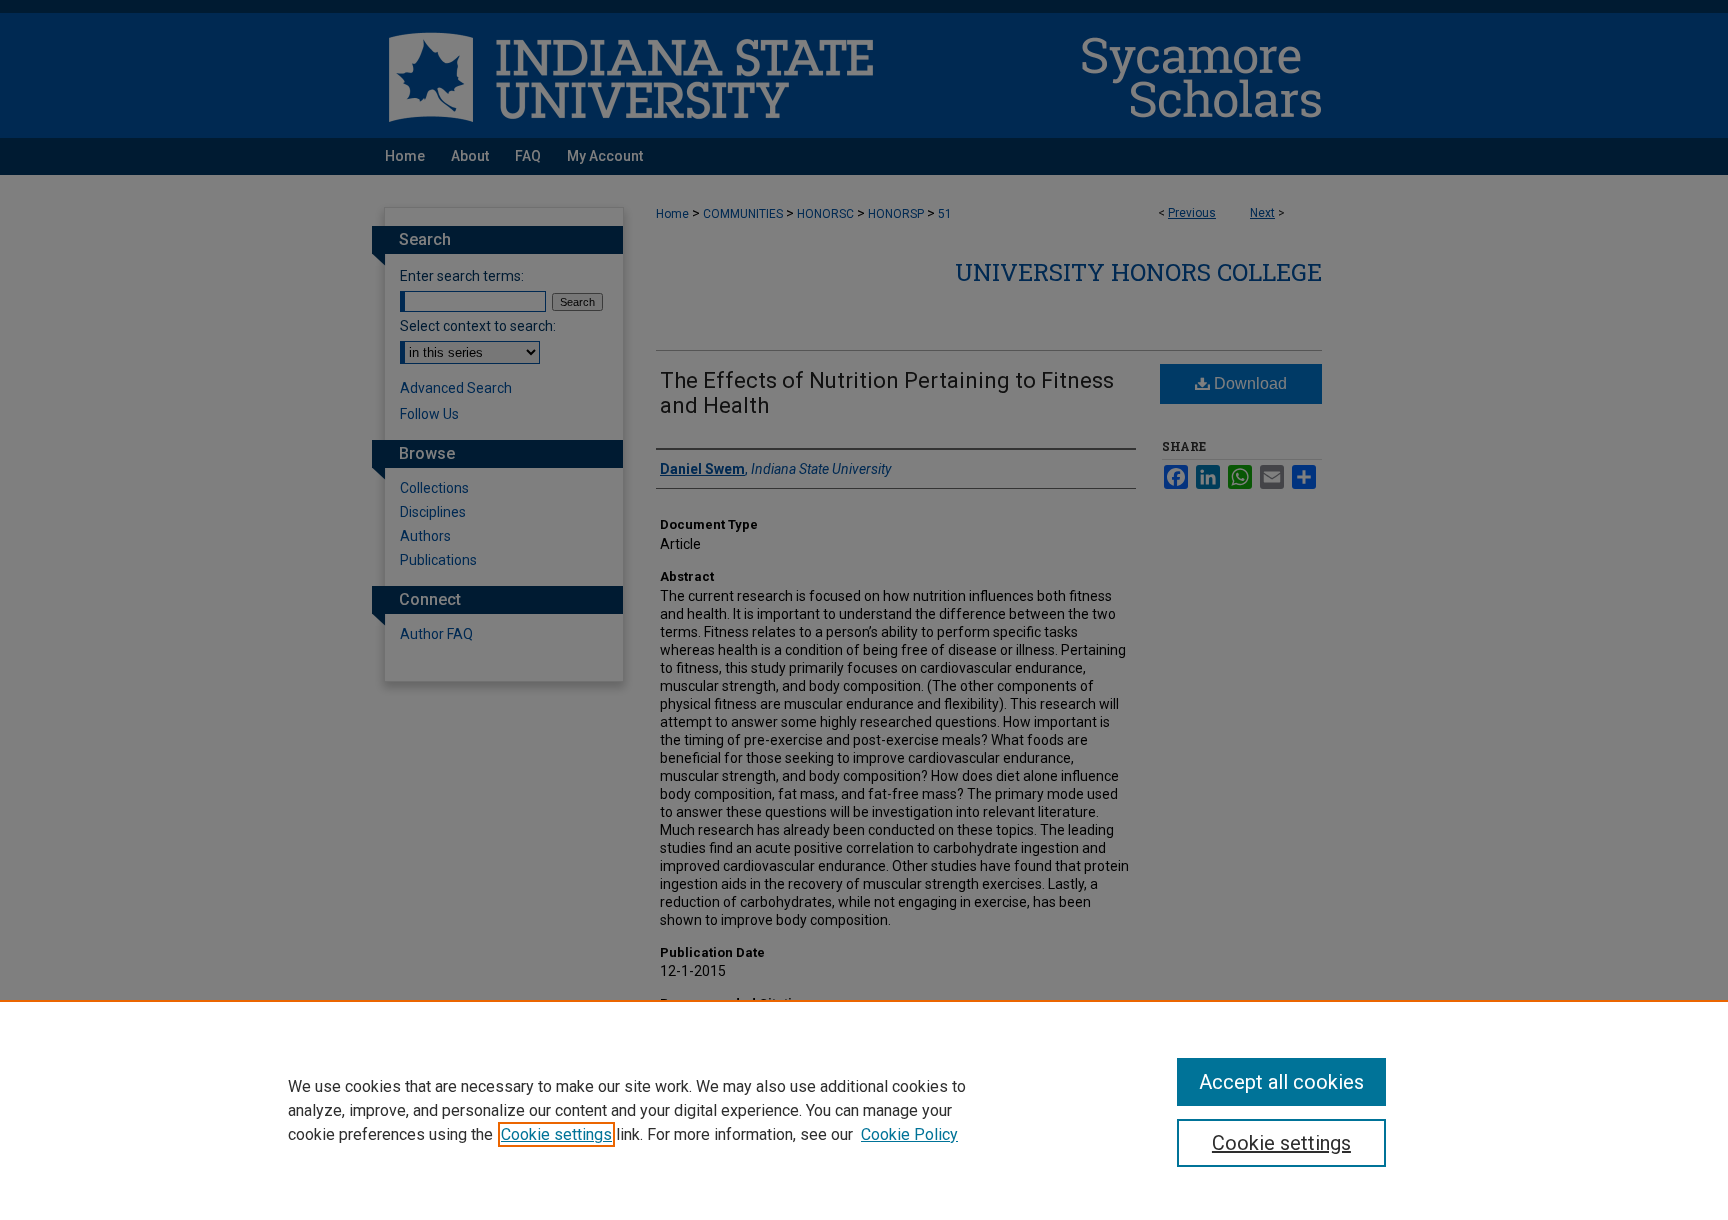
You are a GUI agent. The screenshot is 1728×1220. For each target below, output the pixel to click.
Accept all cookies (1281, 1082)
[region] (864, 1110)
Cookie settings (556, 1134)
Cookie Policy (909, 1134)
